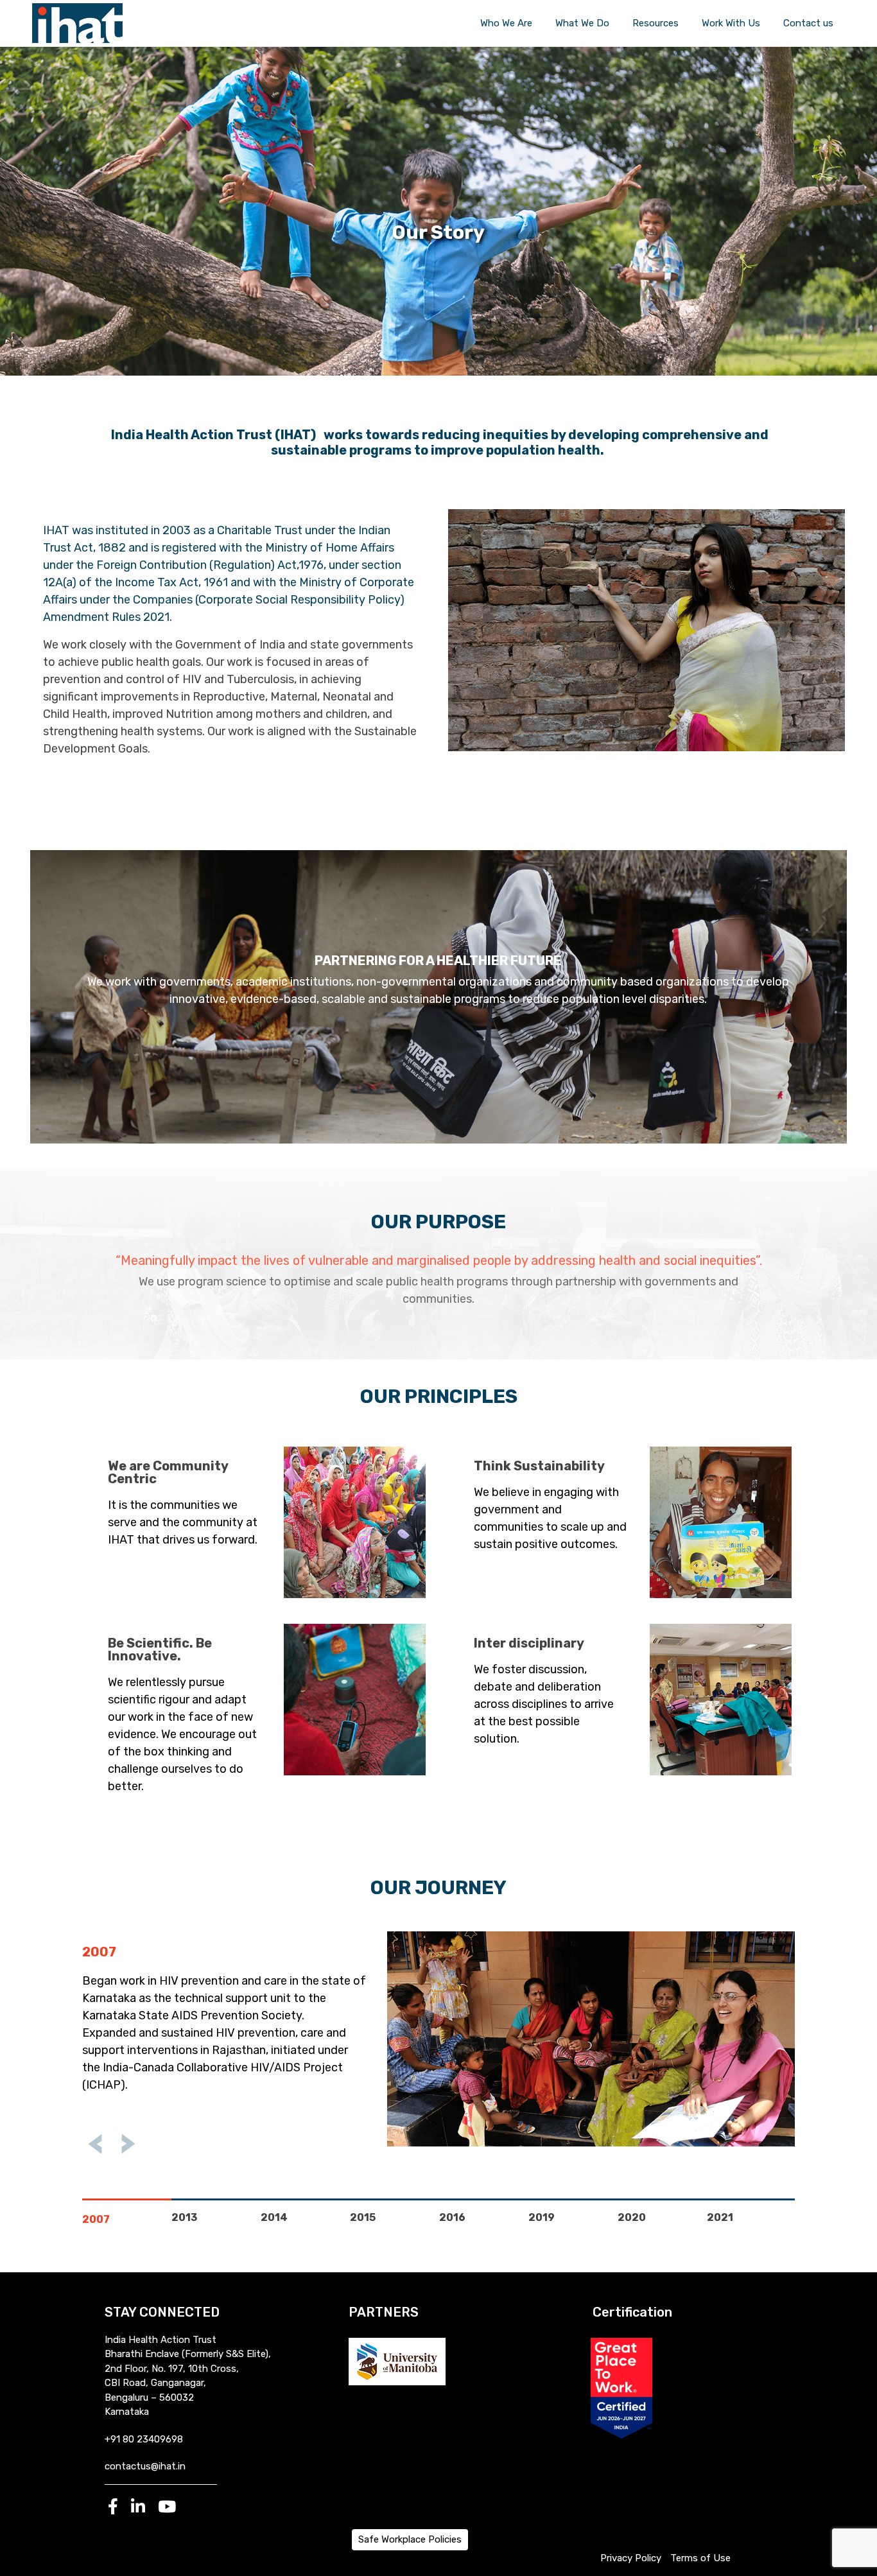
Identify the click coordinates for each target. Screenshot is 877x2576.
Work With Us (731, 23)
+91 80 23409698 (144, 2439)
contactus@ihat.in (145, 2466)
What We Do (582, 23)
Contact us (808, 23)
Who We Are (506, 23)
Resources (656, 23)
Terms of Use (700, 2558)
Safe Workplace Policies (410, 2539)
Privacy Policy (631, 2558)
